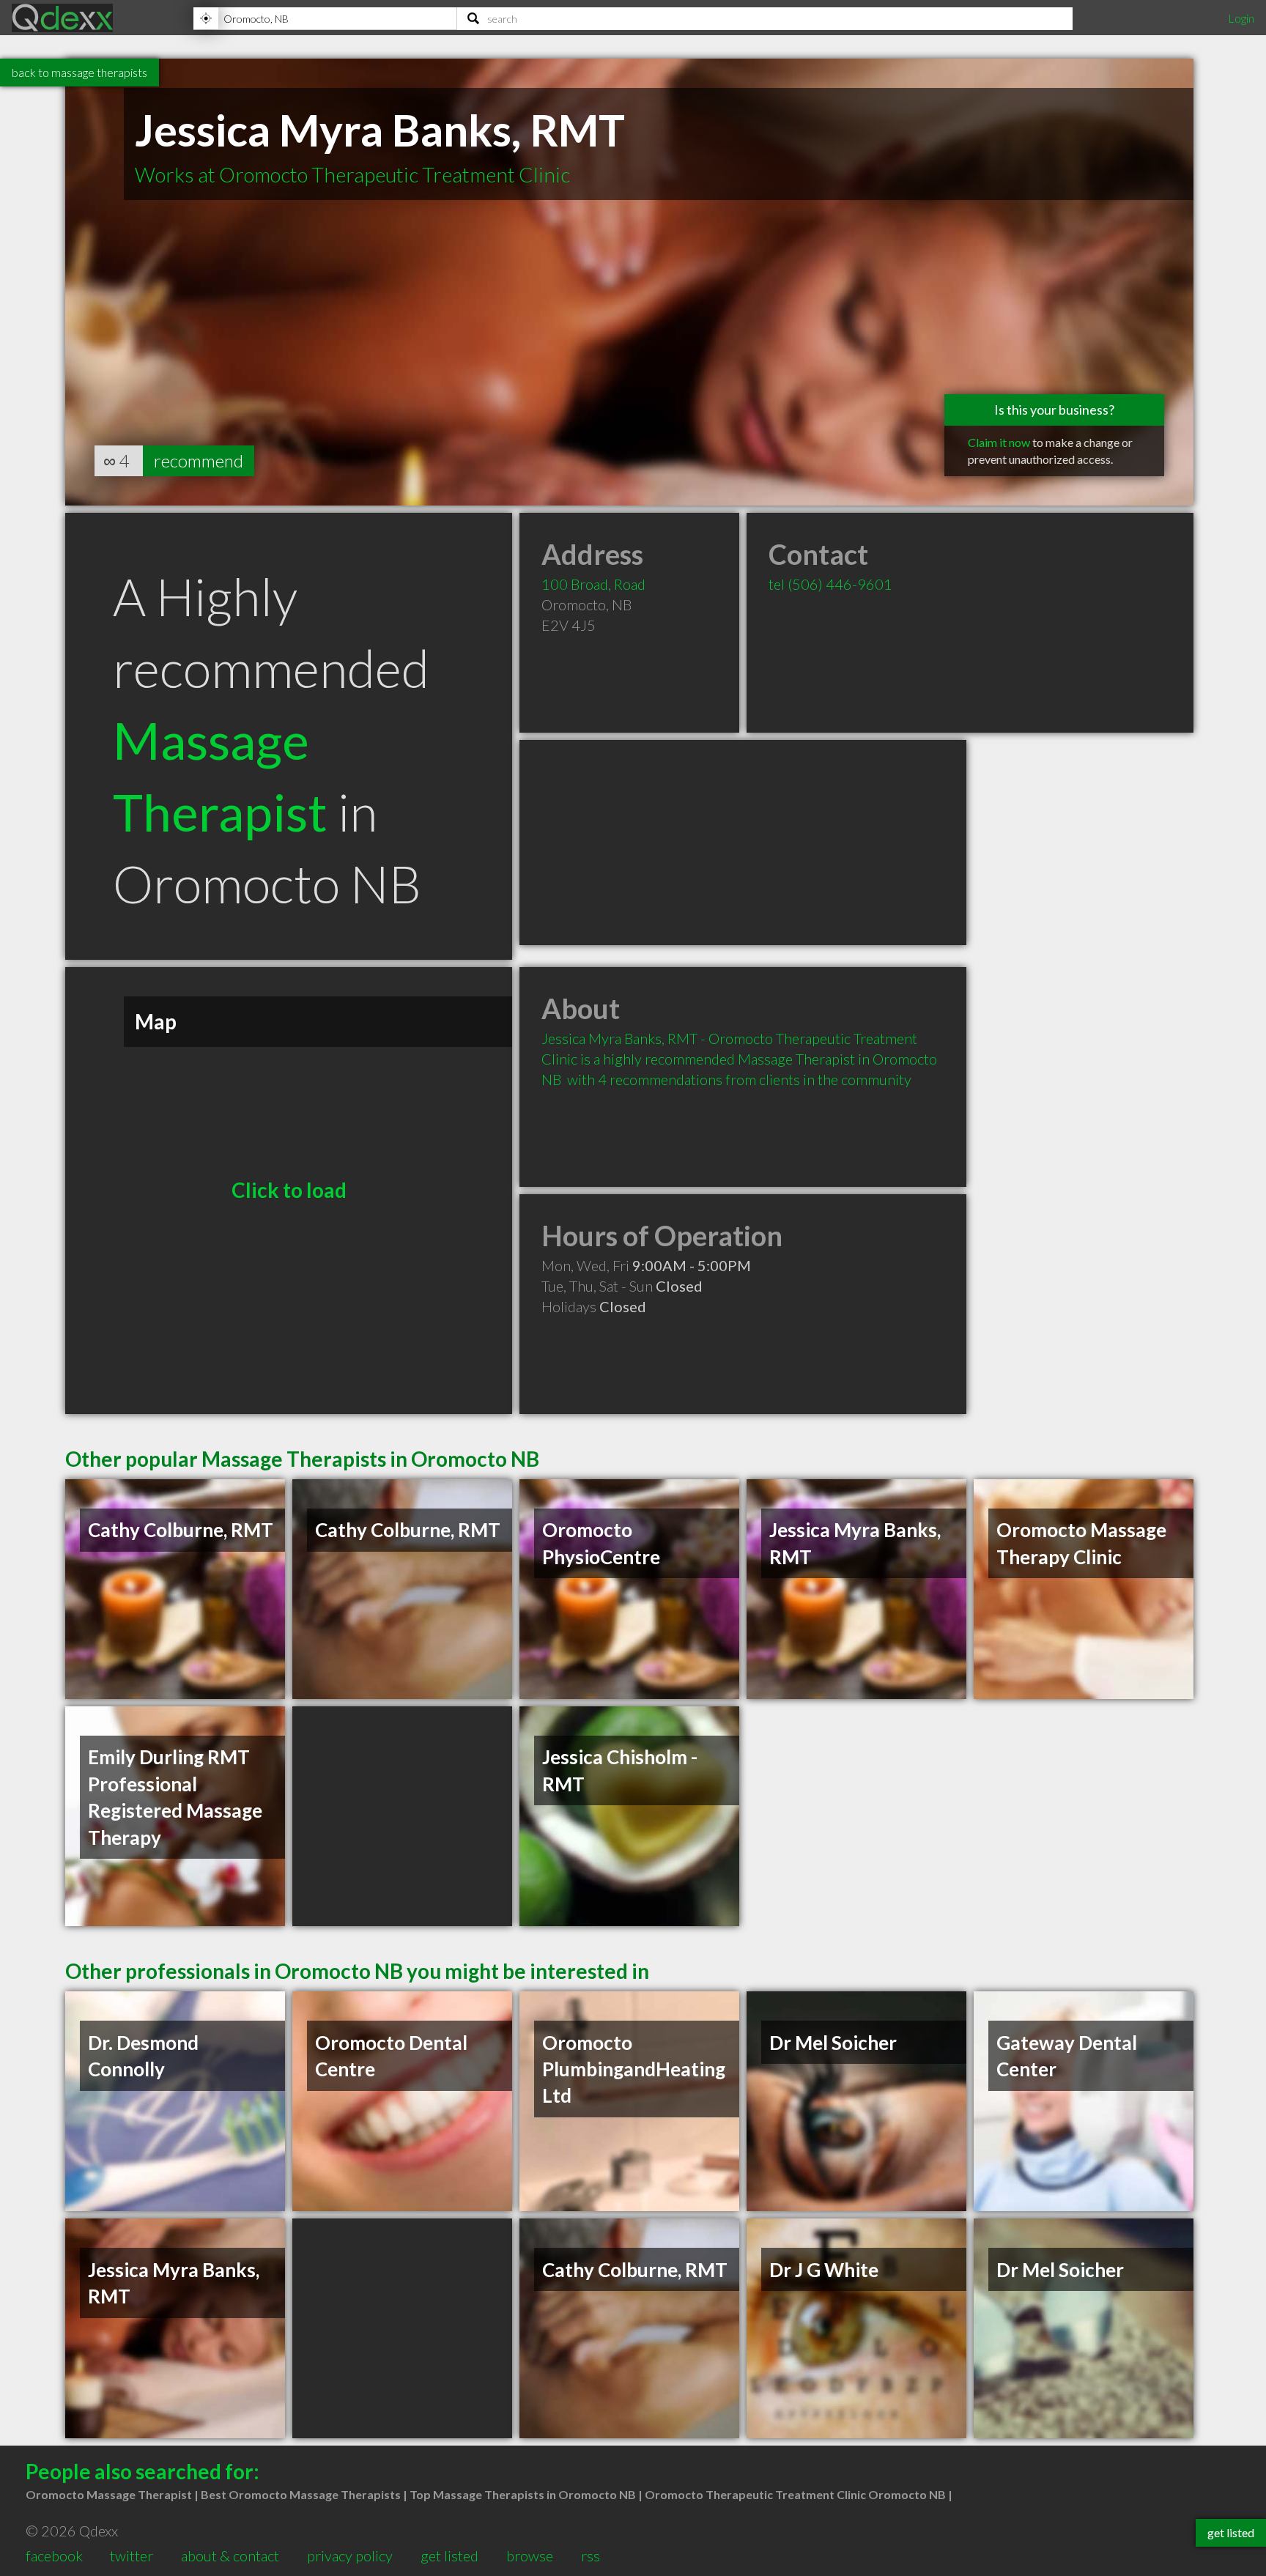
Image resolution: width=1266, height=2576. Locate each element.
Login (1241, 18)
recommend (199, 460)
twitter (132, 2555)
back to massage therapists (79, 72)
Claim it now (999, 442)
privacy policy (350, 2555)
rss (591, 2555)
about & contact (230, 2555)
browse (530, 2555)
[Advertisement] (743, 843)
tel (830, 584)
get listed (449, 2555)
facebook (54, 2555)
